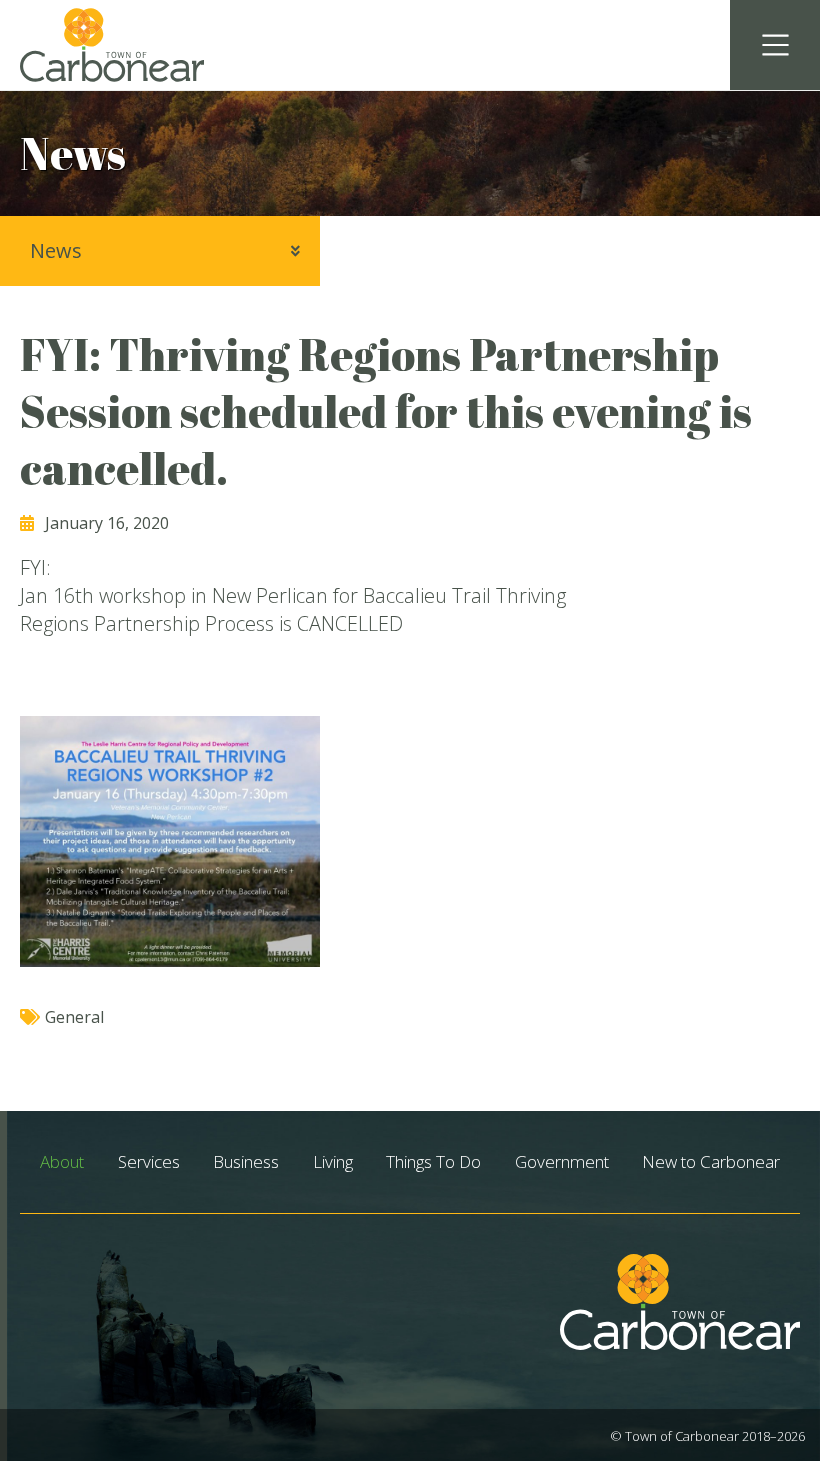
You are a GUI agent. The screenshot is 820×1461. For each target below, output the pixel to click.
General (74, 1017)
